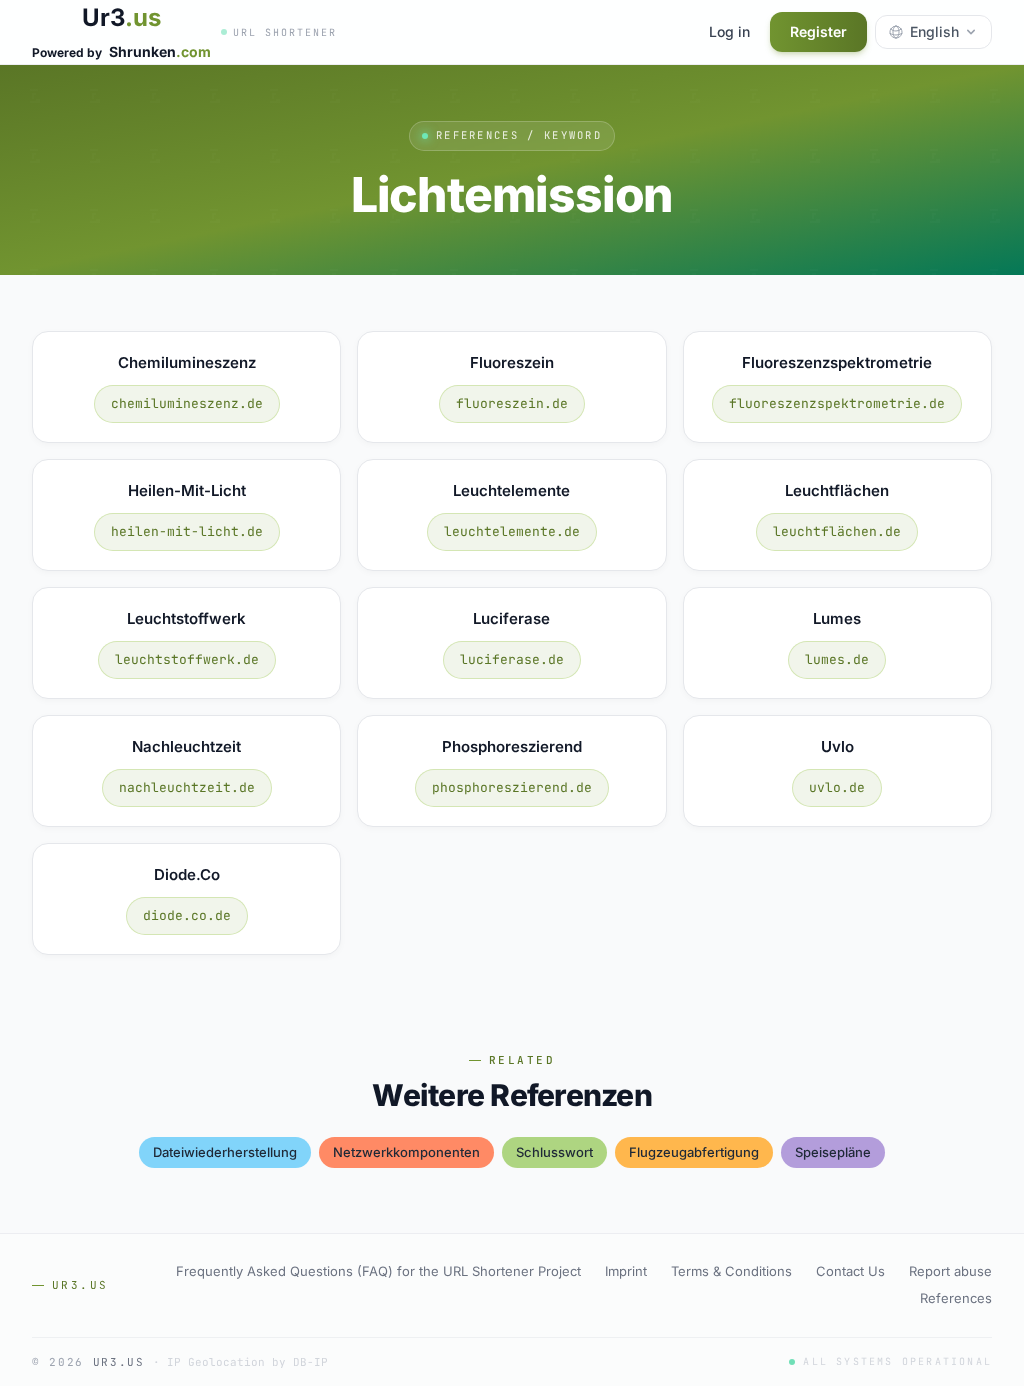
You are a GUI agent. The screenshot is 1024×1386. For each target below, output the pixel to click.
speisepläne (833, 1152)
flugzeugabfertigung (694, 1152)
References (956, 1298)
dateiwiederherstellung (225, 1152)
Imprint (626, 1271)
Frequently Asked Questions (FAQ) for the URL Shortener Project (378, 1271)
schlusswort (554, 1152)
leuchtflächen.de (837, 531)
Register (818, 31)
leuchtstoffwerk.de (187, 659)
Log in (729, 31)
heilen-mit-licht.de (187, 531)
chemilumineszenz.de (187, 403)
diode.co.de (187, 915)
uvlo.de (837, 787)
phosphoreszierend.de (512, 787)
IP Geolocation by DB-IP (247, 1362)
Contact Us (850, 1271)
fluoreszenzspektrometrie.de (837, 403)
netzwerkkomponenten (406, 1152)
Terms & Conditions (731, 1271)
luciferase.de (512, 659)
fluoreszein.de (512, 403)
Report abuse (950, 1271)
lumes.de (837, 659)
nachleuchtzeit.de (187, 787)
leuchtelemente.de (512, 531)
